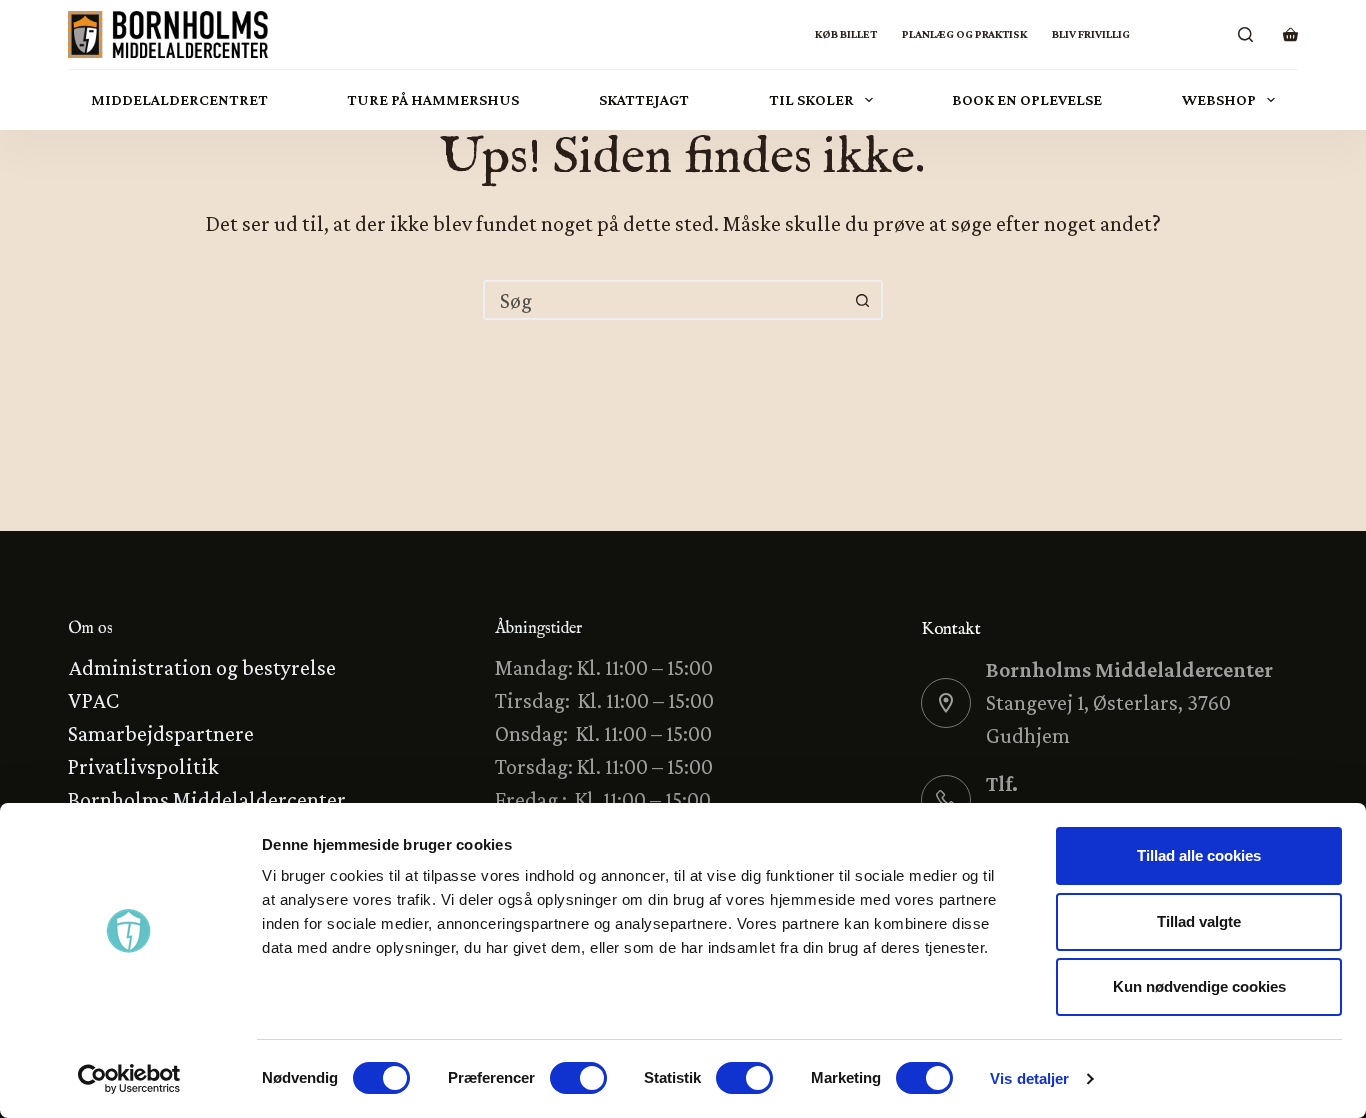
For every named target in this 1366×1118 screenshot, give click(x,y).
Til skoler (811, 99)
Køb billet (846, 34)
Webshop (1219, 99)
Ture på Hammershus (433, 99)
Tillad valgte (1199, 921)
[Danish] (1155, 34)
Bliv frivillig (1091, 34)
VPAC (93, 700)
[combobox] (665, 300)
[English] (1205, 34)
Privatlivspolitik (143, 766)
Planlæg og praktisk (964, 34)
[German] (1180, 34)
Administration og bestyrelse (202, 667)
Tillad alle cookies (1199, 855)
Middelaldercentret (179, 99)
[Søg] (1245, 34)
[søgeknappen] (863, 300)
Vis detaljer (1029, 1078)
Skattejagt (644, 99)
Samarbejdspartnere (161, 733)
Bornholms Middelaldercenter (207, 799)
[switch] (578, 1078)
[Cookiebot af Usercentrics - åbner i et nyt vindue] (129, 1079)
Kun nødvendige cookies (1199, 986)
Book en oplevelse (1027, 99)
